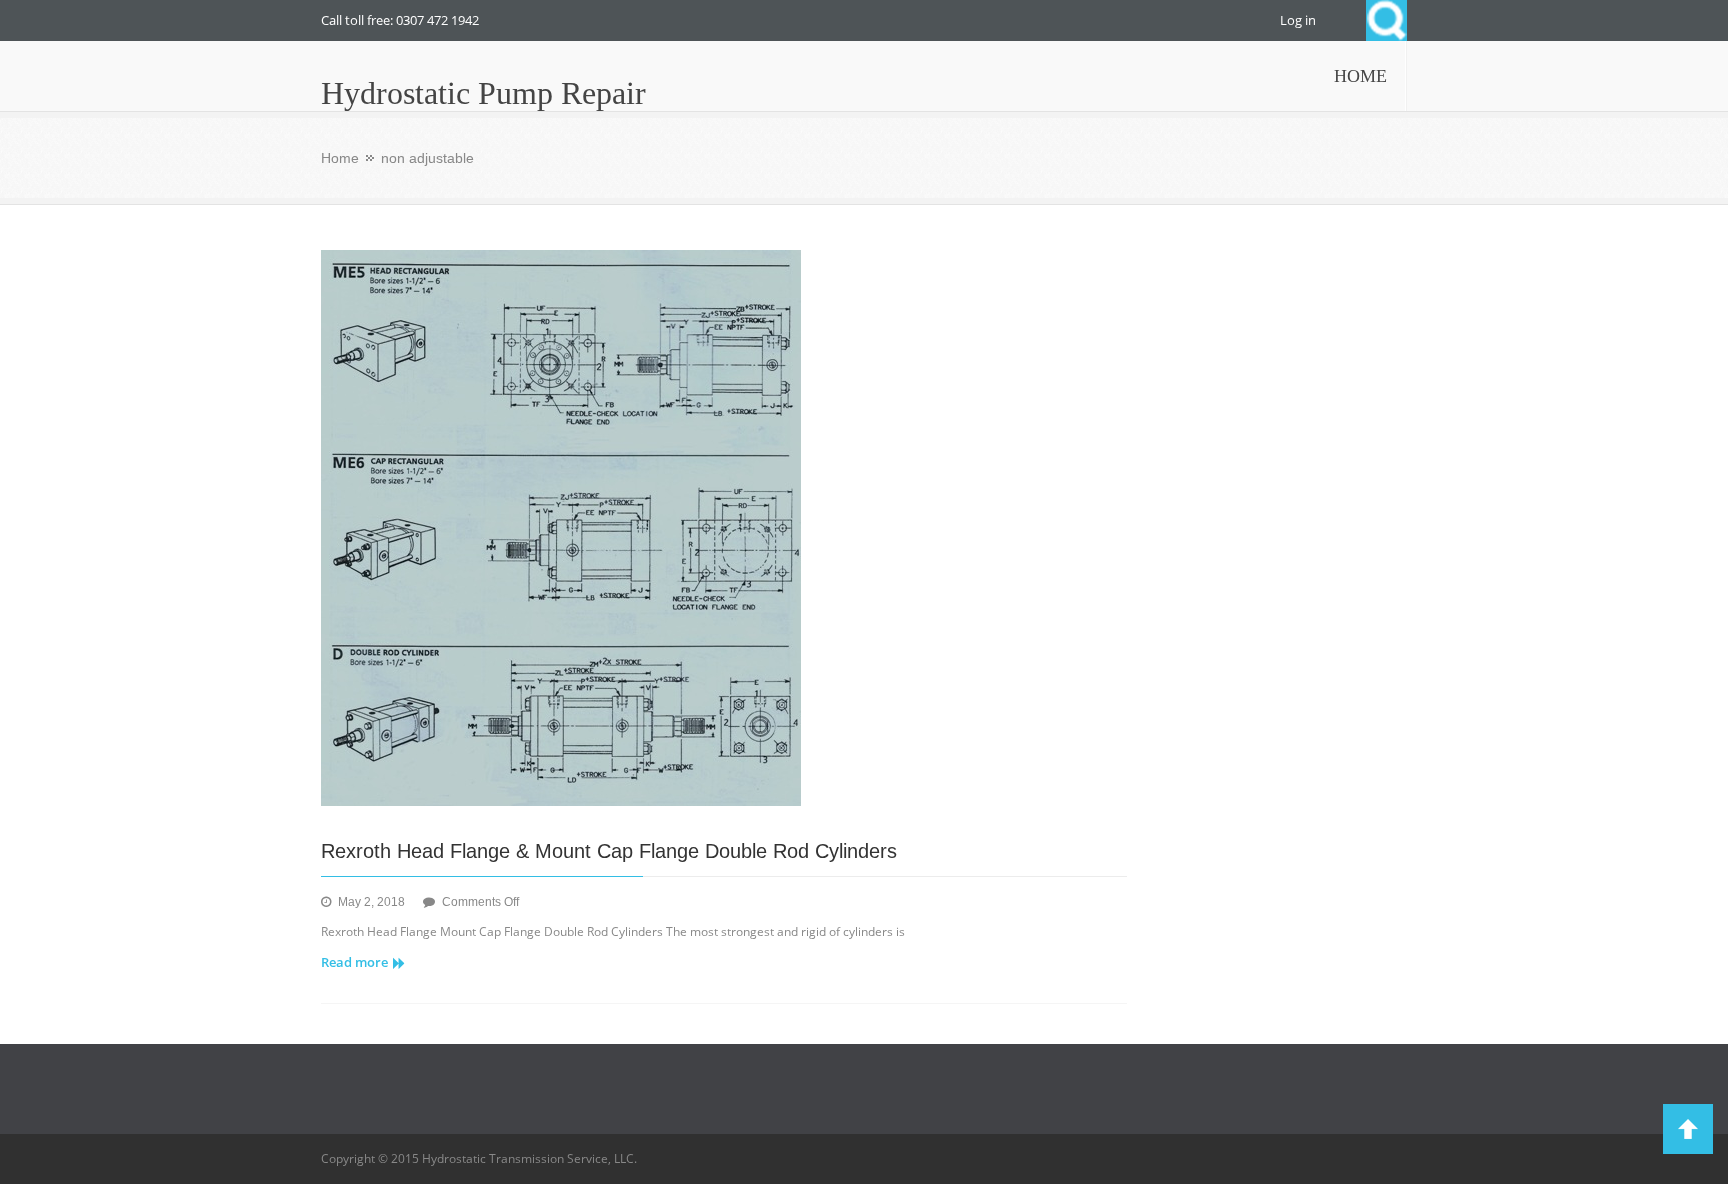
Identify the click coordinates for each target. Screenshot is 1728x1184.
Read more (354, 962)
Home (340, 158)
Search (1386, 20)
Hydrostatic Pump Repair (483, 93)
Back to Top (1688, 1129)
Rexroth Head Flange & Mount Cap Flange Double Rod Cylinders (609, 851)
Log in (1298, 20)
